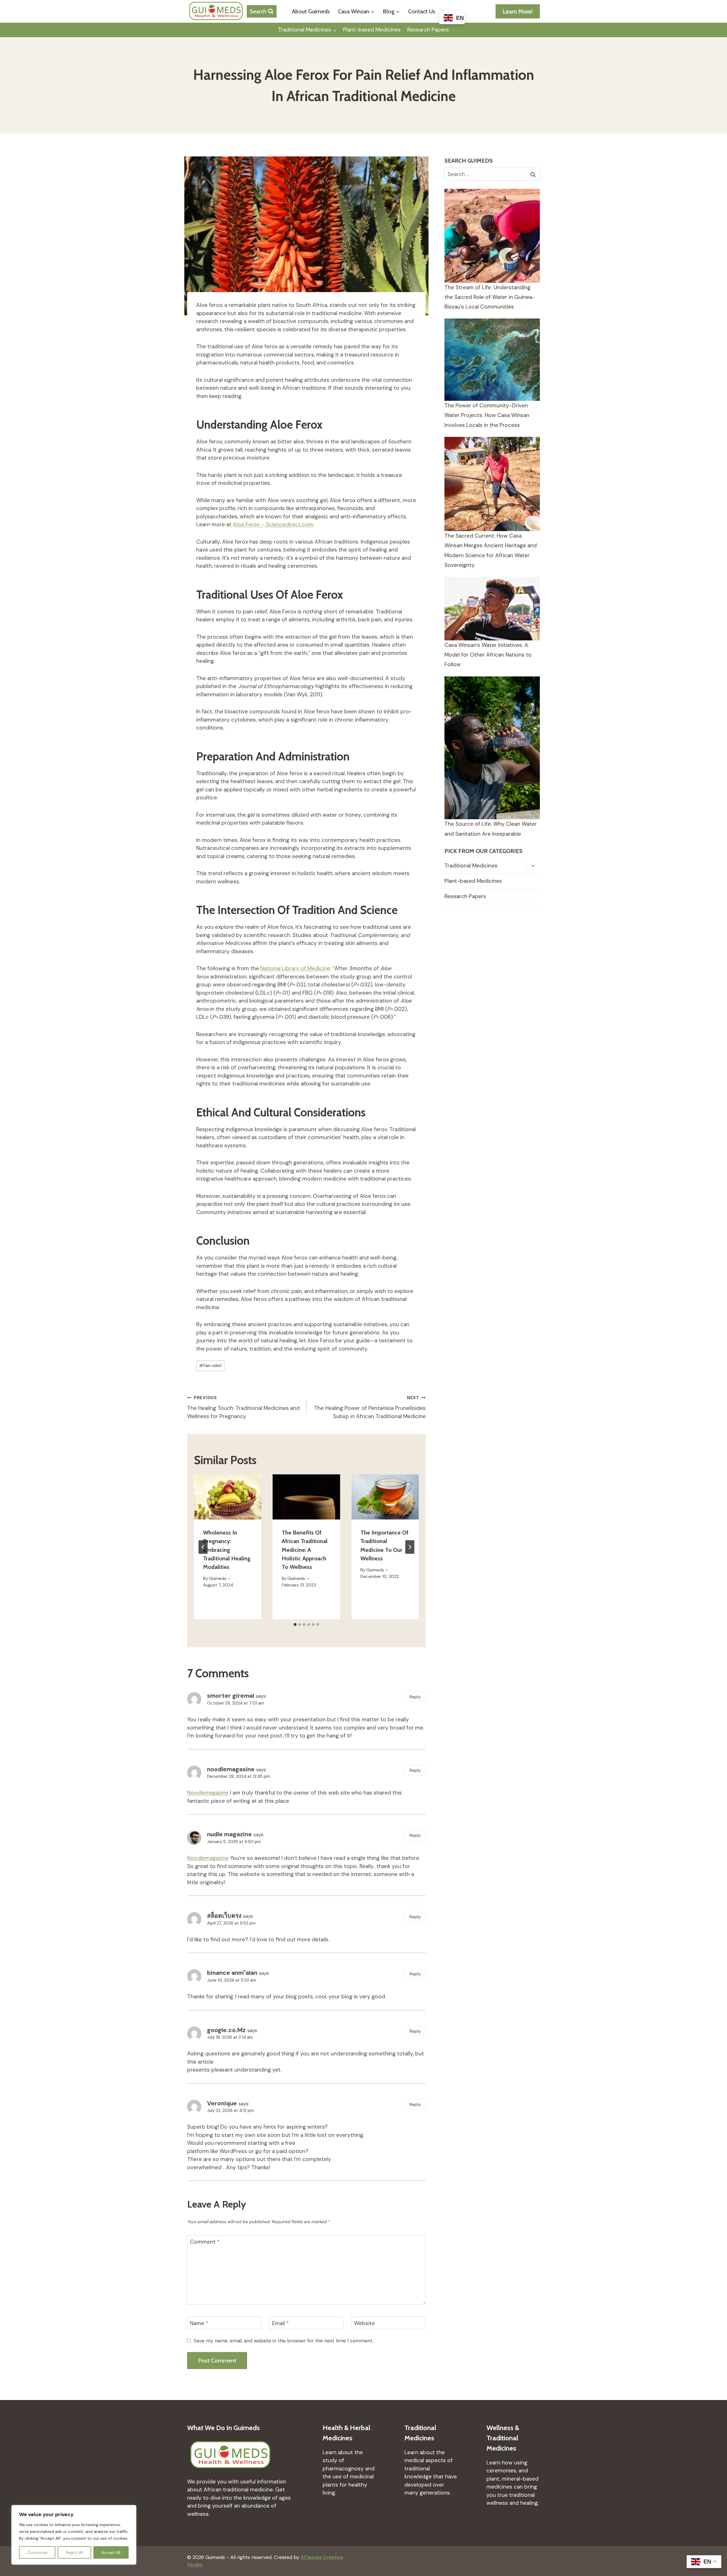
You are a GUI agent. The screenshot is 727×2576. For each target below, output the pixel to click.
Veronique (222, 2103)
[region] (74, 2535)
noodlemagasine (231, 1769)
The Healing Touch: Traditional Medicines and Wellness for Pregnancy (243, 1407)
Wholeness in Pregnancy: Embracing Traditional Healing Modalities (227, 1550)
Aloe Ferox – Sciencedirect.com (273, 524)
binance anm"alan (232, 1973)
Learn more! (518, 11)
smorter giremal (231, 1696)
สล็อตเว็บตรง (224, 1916)
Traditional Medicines (471, 866)
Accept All (111, 2552)
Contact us (422, 11)
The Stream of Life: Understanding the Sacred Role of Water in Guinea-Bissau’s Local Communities (490, 297)
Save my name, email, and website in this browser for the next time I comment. (283, 2341)
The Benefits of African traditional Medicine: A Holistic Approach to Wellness (305, 1550)
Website (364, 2323)
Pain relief (210, 1366)
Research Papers (428, 30)
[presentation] (228, 1497)
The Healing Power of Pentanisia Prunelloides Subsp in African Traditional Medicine (370, 1407)
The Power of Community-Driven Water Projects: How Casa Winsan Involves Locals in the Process (487, 415)
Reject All (74, 2552)
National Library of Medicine (295, 968)
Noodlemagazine (208, 1793)
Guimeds (218, 1579)
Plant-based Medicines (372, 30)
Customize (37, 2552)
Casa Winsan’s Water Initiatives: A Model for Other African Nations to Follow (488, 655)
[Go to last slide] (203, 1547)
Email (280, 2323)
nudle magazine (229, 1834)
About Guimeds (311, 11)
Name (199, 2323)
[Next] (410, 1547)
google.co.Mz (226, 2030)
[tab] (295, 1625)
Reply (415, 1697)
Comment (205, 2242)
